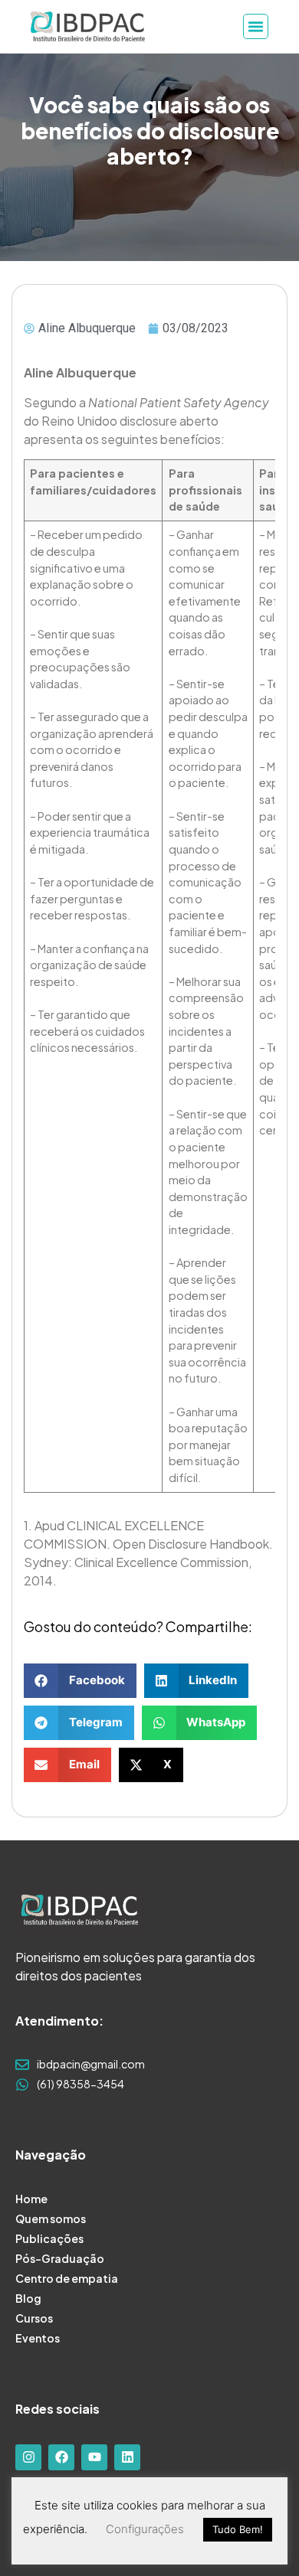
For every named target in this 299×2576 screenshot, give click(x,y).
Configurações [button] (145, 2529)
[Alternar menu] (256, 26)
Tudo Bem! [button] (238, 2529)
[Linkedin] (127, 2457)
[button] (80, 1681)
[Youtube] (94, 2457)
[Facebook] (61, 2457)
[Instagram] (28, 2457)
